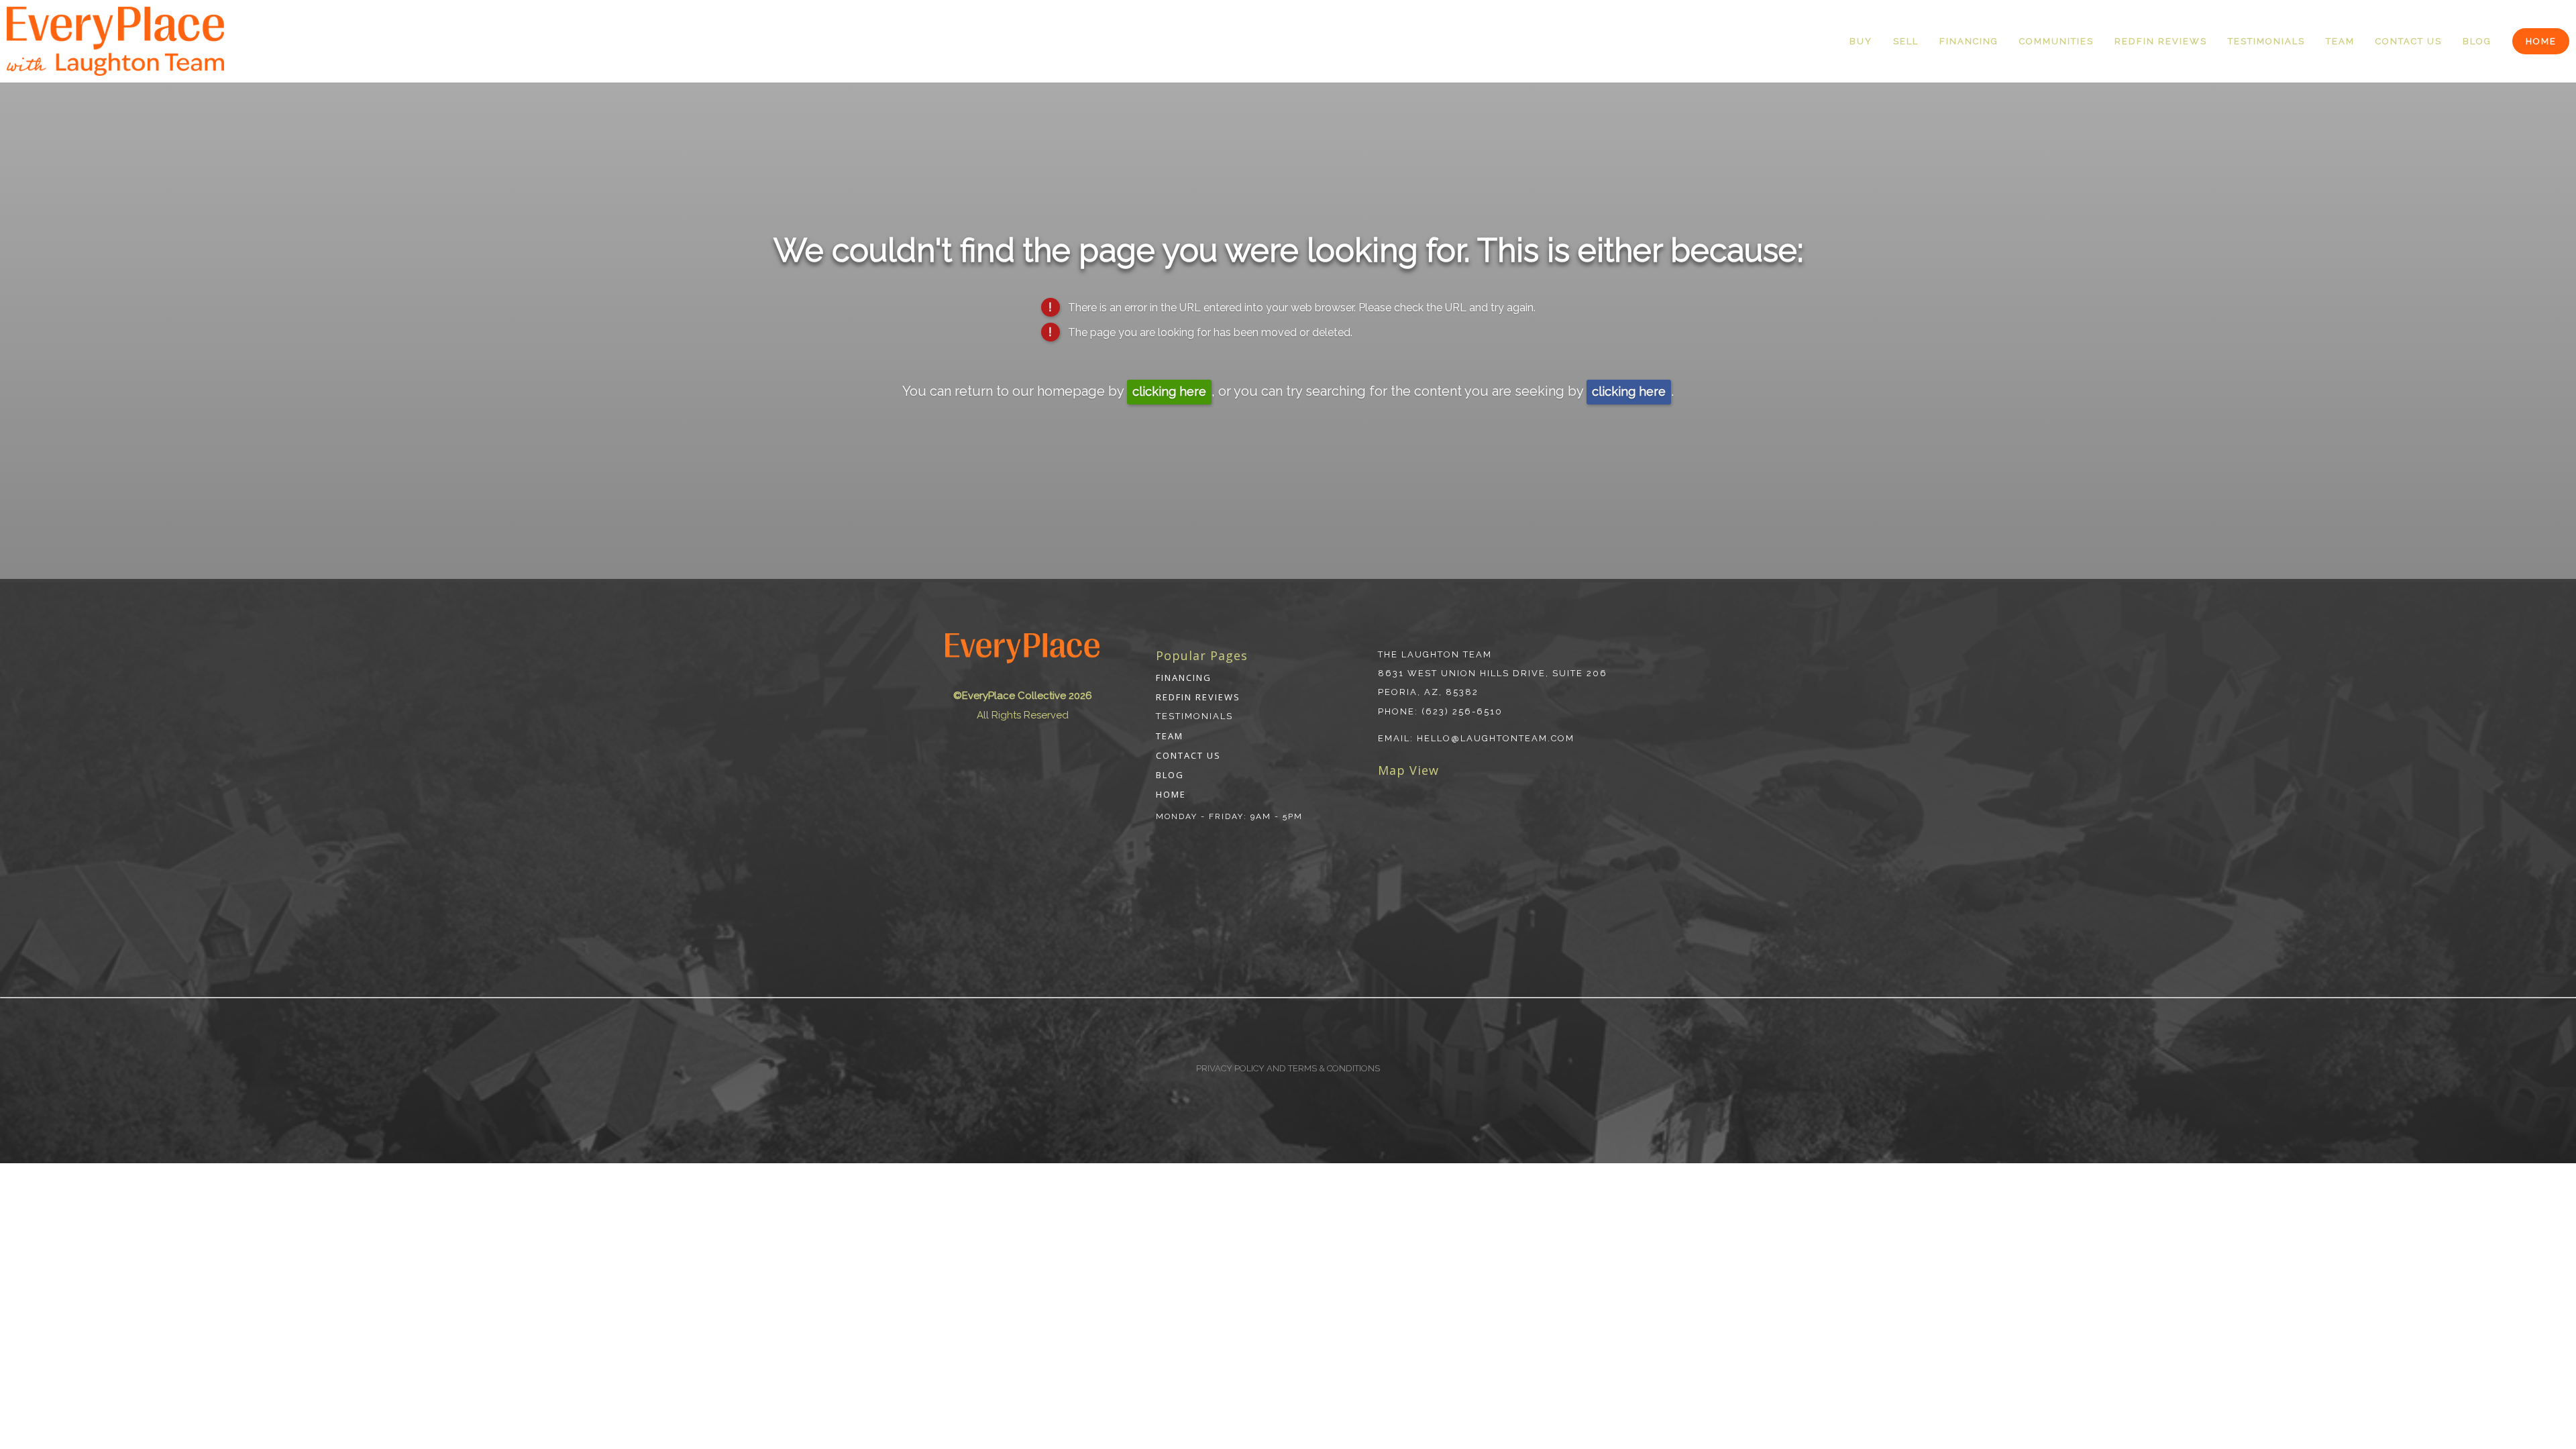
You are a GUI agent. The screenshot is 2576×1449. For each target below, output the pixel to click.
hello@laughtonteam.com (1496, 738)
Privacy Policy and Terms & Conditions (1288, 1068)
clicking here (1169, 391)
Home (2541, 41)
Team (2340, 41)
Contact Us (2409, 41)
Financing (1969, 41)
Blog (2477, 41)
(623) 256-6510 (1462, 711)
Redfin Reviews (2161, 41)
